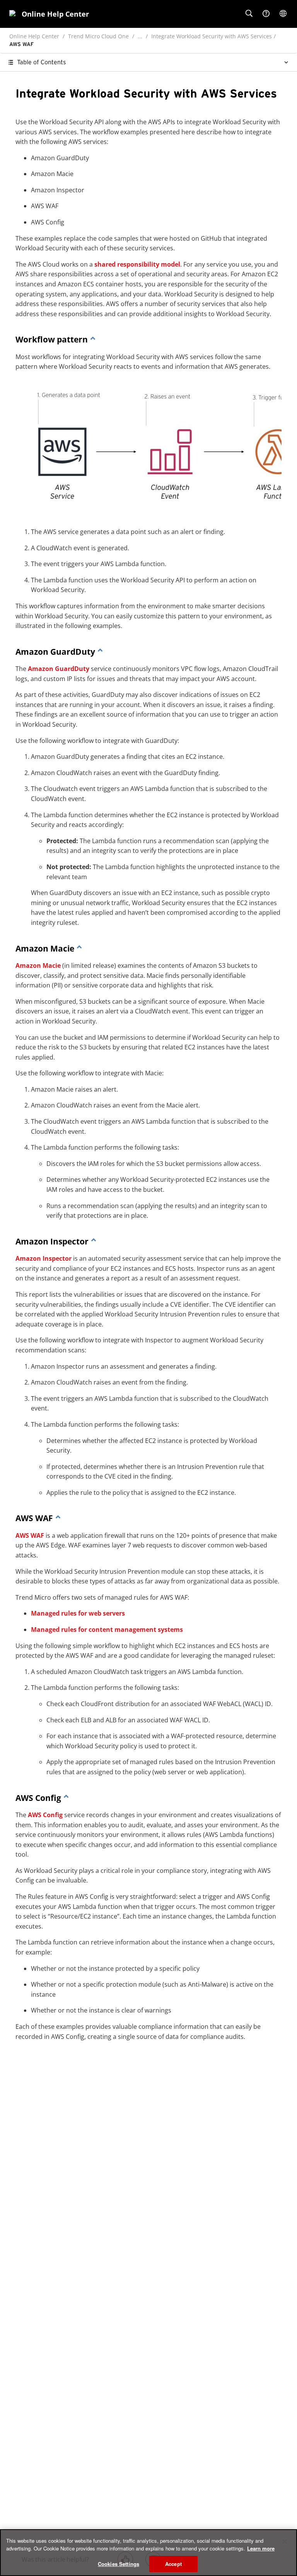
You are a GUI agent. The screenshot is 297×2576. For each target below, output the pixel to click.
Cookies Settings (119, 2564)
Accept (173, 2564)
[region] (148, 2553)
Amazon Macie (38, 965)
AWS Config (45, 1815)
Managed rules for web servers (78, 1613)
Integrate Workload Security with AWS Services (212, 36)
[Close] (285, 2542)
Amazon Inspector (44, 1258)
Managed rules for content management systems (107, 1629)
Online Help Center (34, 36)
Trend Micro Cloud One (98, 36)
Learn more (261, 2548)
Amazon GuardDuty (59, 669)
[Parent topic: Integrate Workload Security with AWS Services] (93, 339)
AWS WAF (30, 1535)
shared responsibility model (137, 264)
